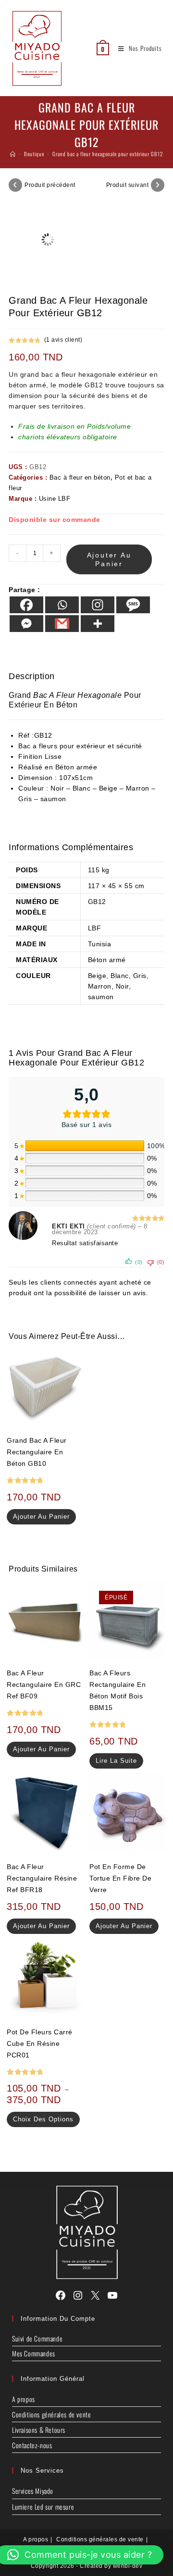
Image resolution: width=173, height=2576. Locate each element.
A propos (24, 2399)
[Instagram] (98, 605)
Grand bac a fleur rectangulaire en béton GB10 (37, 1452)
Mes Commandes (34, 2353)
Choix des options (43, 2119)
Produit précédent (50, 185)
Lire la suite (116, 1761)
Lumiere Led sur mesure (43, 2507)
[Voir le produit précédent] (15, 185)
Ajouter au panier (109, 559)
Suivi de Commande (37, 2338)
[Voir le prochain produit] (158, 185)
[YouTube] (112, 2295)
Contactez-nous (32, 2445)
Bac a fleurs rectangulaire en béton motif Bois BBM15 (117, 1690)
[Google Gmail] (62, 624)
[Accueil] (13, 154)
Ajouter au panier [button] (41, 1517)
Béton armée (76, 767)
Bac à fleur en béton (80, 477)
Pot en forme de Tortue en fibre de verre (120, 1878)
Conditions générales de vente (51, 2414)
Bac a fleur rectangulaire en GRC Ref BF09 (44, 1684)
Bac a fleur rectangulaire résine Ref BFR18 (42, 1878)
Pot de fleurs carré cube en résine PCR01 (40, 2043)
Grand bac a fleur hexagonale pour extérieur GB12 (108, 154)
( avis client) (63, 340)
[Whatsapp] (62, 605)
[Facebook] (26, 605)
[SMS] (133, 605)
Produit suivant (128, 185)
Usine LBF (55, 499)
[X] (95, 2295)
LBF (95, 928)
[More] (98, 624)
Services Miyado (33, 2491)
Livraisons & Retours (39, 2430)
